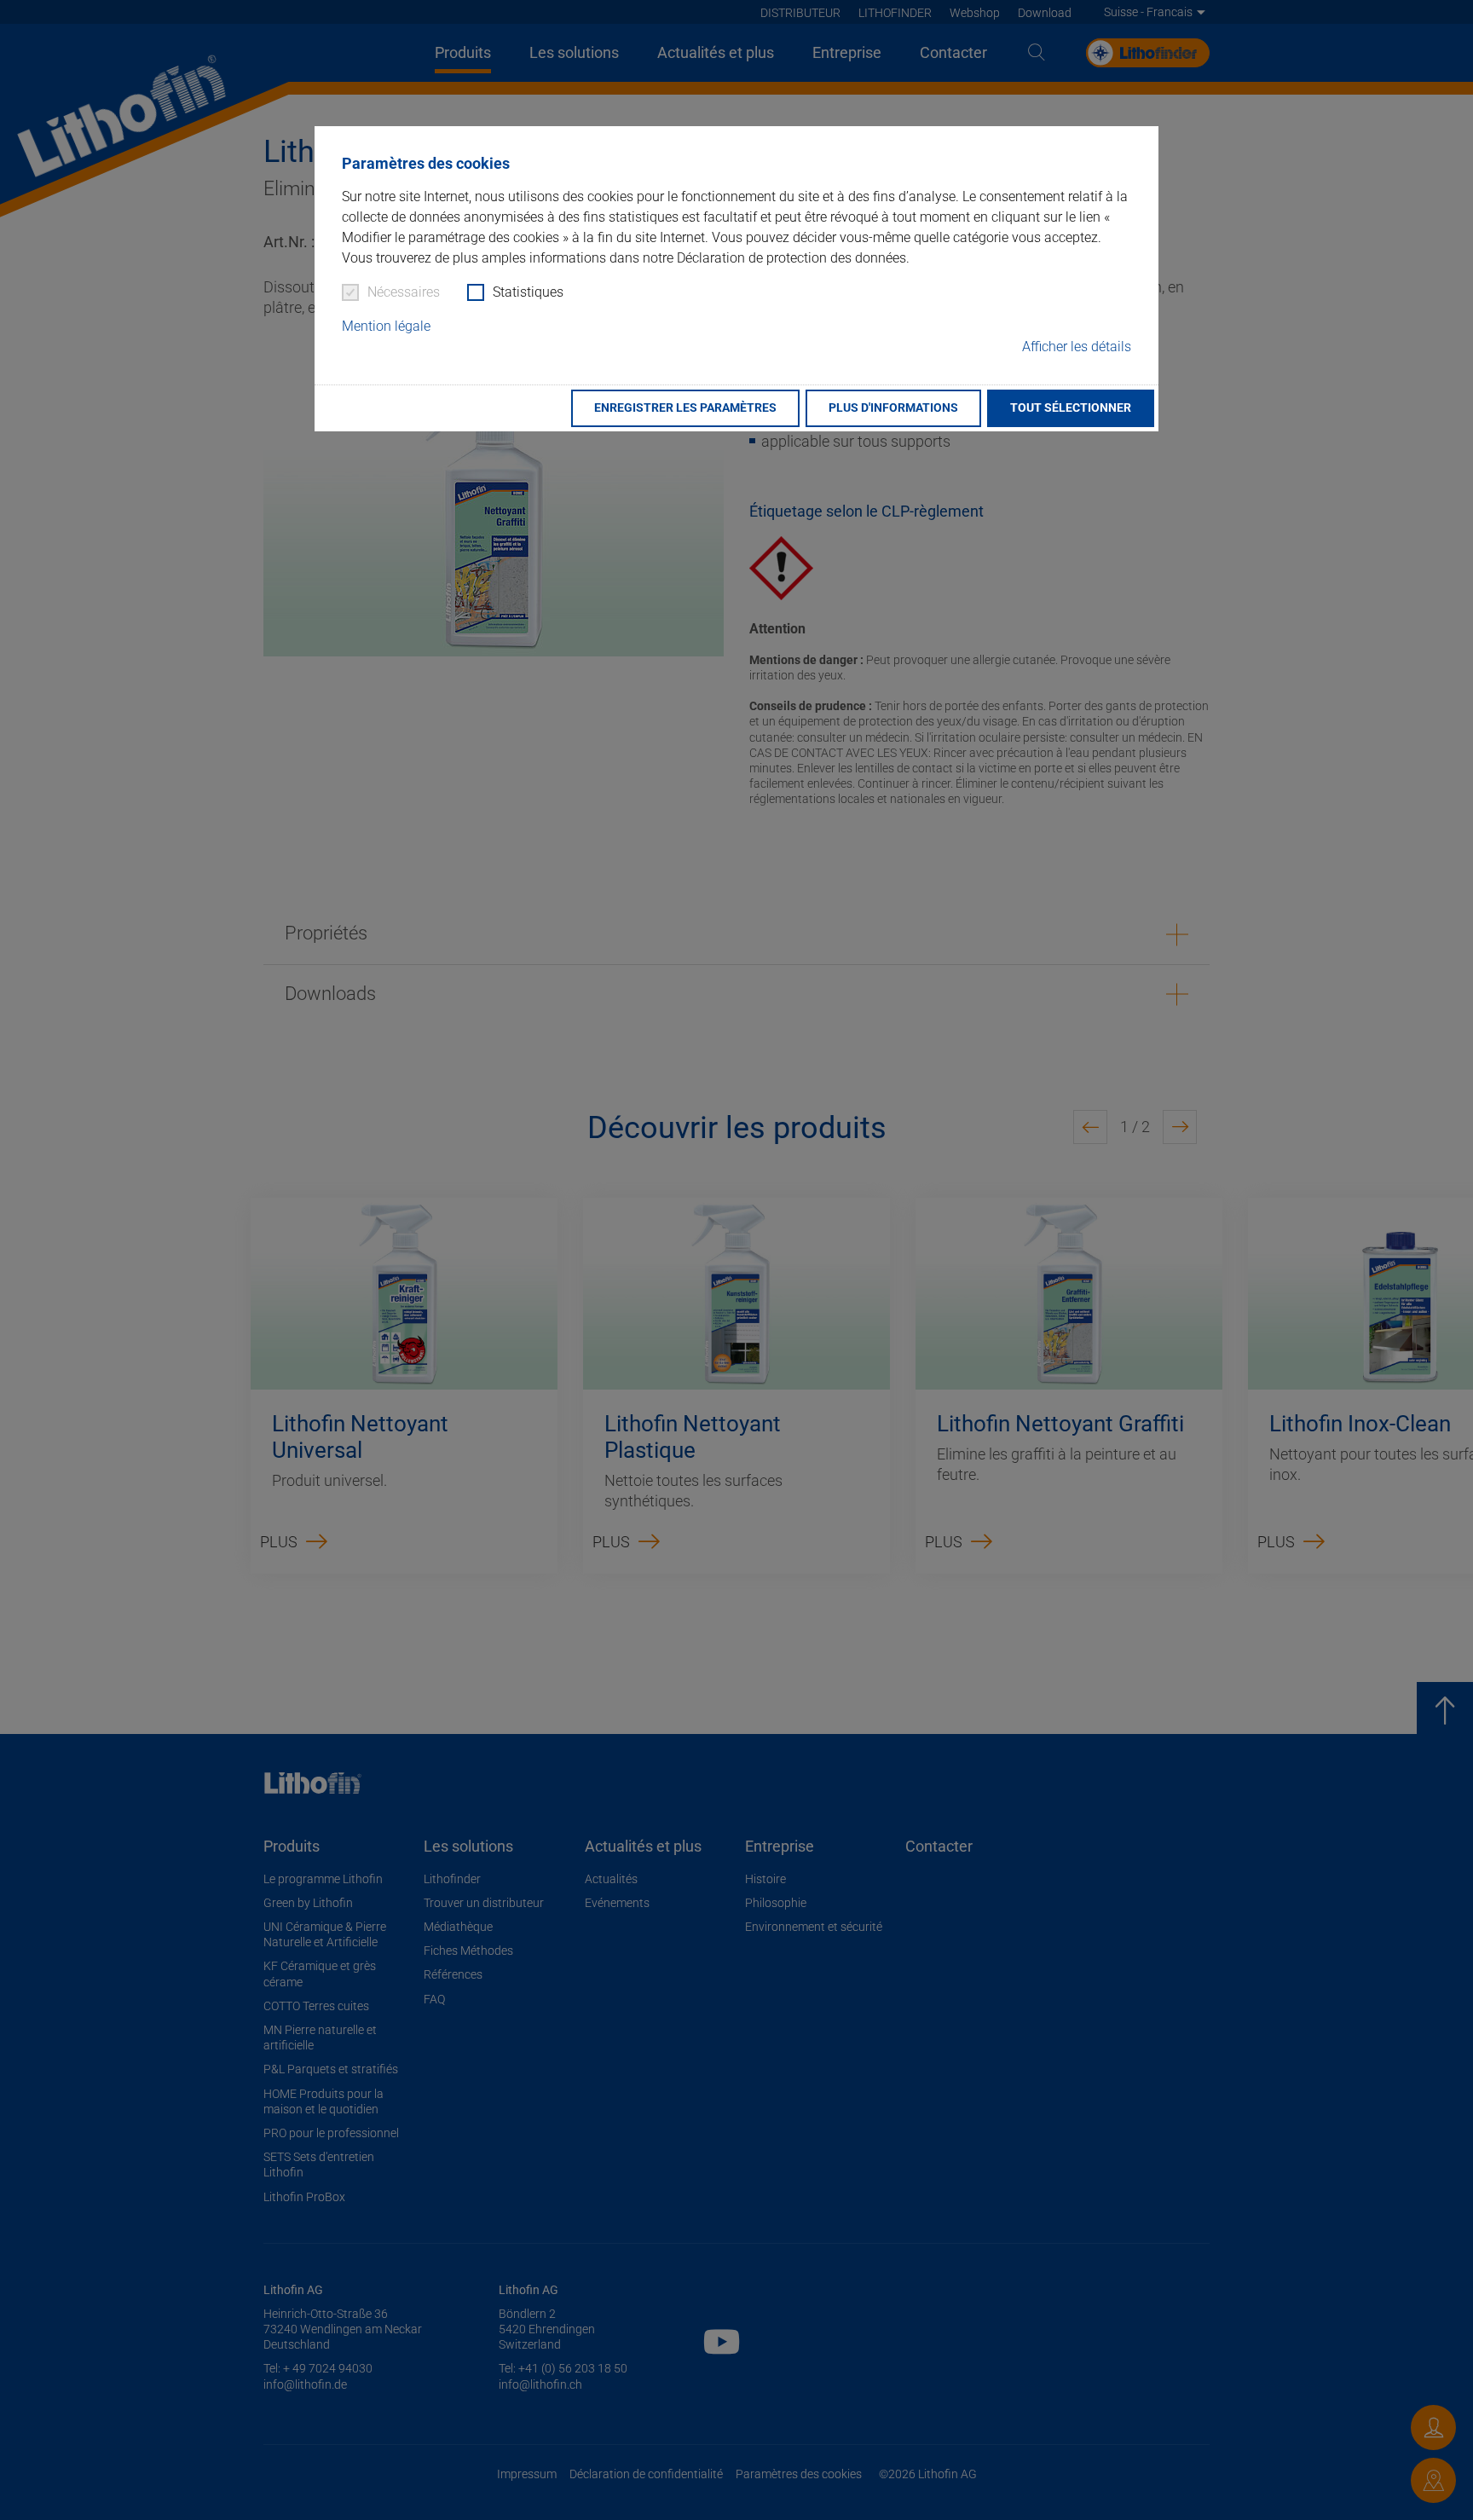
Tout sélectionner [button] (1071, 408)
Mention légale (386, 326)
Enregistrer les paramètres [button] (685, 408)
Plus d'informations (893, 408)
